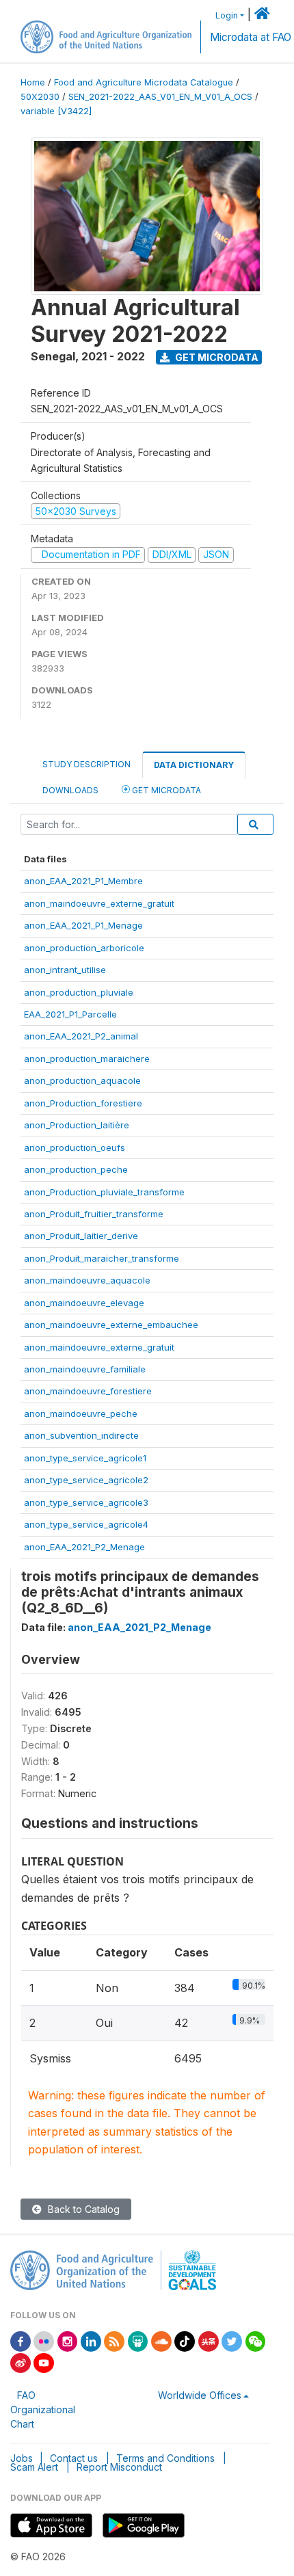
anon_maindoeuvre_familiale (85, 1369)
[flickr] (44, 2340)
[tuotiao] (209, 2340)
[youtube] (44, 2362)
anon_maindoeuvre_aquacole (87, 1280)
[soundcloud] (161, 2340)
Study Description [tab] (86, 764)
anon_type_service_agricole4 (86, 1524)
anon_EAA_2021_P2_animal (81, 1036)
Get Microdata (216, 357)
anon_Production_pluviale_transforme (104, 1192)
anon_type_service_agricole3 (86, 1502)
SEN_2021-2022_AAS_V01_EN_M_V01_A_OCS (160, 97)
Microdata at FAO (251, 37)
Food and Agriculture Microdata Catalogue (144, 82)
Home (33, 82)
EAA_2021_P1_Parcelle (70, 1014)
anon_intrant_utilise (65, 970)
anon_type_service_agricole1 (85, 1458)
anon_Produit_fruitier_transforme (94, 1214)
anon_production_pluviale (79, 992)
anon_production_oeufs (75, 1147)
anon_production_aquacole (82, 1080)
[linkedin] (91, 2340)
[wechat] (256, 2340)
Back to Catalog (82, 2209)
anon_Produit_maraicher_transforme (102, 1258)
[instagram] (68, 2340)
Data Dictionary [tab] (194, 765)
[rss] (114, 2340)
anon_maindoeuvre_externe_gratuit (99, 903)
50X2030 (40, 97)
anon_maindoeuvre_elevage (84, 1303)
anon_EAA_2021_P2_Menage (84, 1547)
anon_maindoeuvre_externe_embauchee (111, 1325)
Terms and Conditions (165, 2458)
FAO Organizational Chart (43, 2409)
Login (227, 15)
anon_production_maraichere (87, 1059)
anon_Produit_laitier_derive (81, 1236)
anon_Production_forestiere (83, 1103)
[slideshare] (138, 2340)
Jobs (22, 2458)
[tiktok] (185, 2340)
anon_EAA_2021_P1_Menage (83, 925)
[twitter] (232, 2340)
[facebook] (21, 2340)
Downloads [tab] (70, 790)
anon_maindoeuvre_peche (81, 1413)
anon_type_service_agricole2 (86, 1480)
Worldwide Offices (200, 2395)
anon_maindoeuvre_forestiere (88, 1391)
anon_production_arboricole (84, 948)
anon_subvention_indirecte (81, 1435)
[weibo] (21, 2362)
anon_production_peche (76, 1169)
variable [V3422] (56, 111)
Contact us (74, 2458)
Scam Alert (34, 2467)
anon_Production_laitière (77, 1125)
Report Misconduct (119, 2467)
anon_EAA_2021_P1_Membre (83, 881)
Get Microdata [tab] (165, 790)
